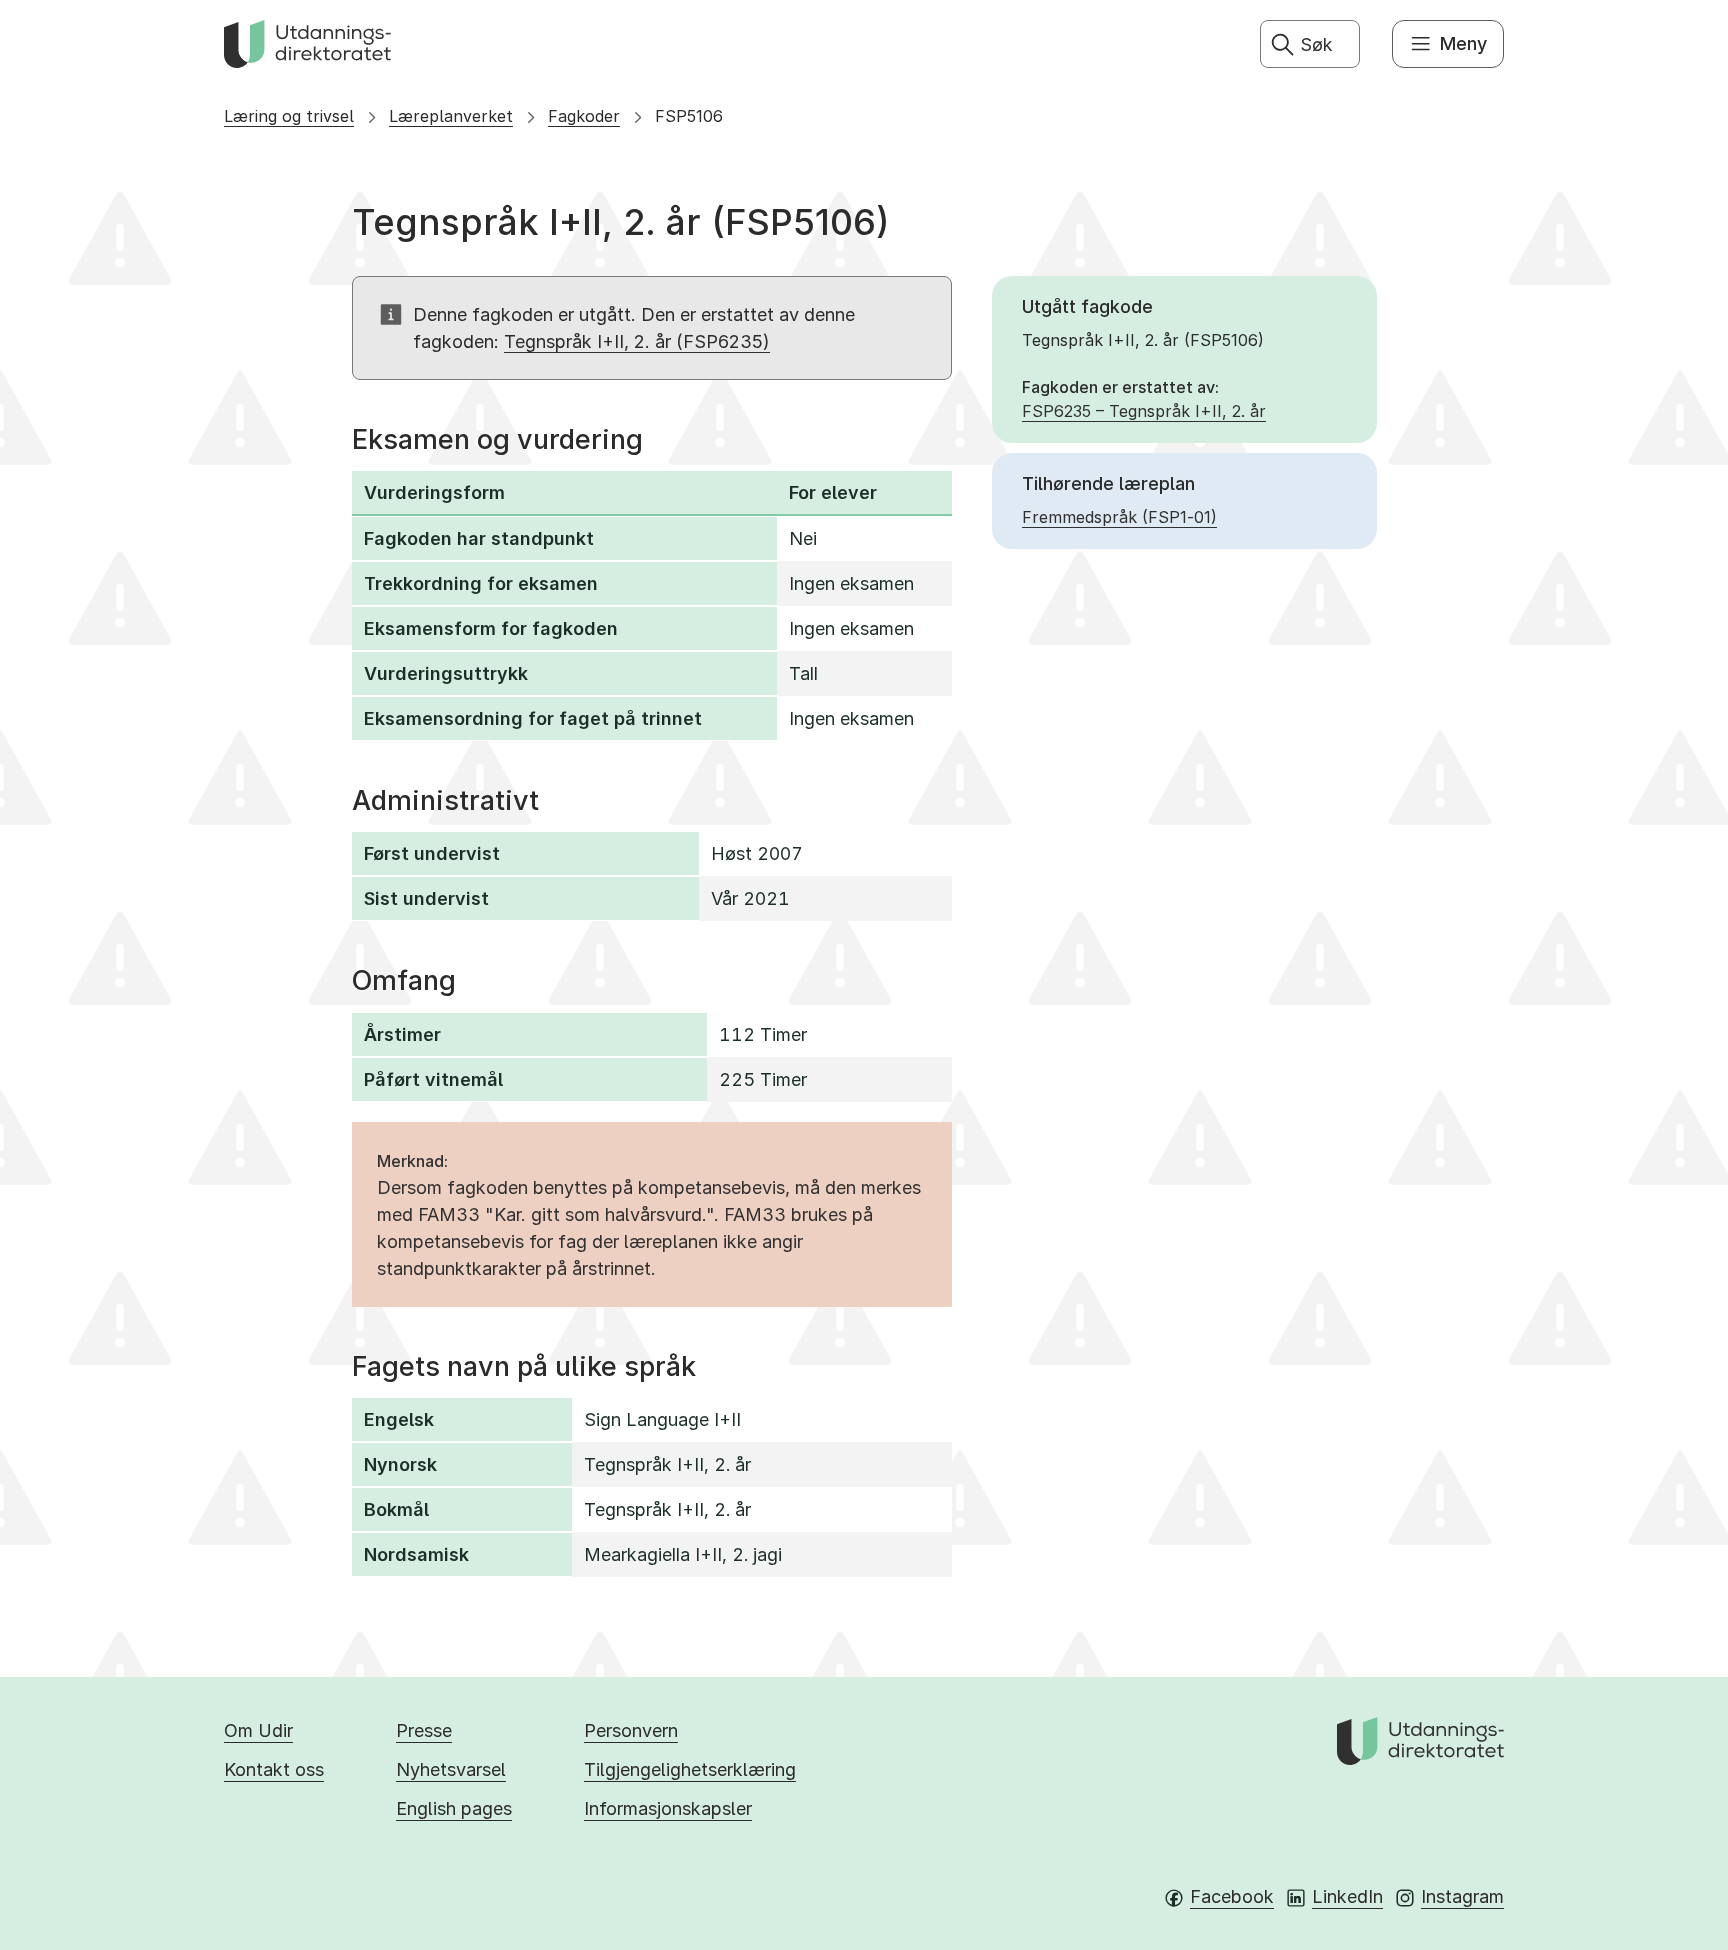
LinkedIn (1347, 1896)
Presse (424, 1730)
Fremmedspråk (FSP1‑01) (1119, 517)
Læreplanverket (451, 116)
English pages (454, 1808)
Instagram (1462, 1896)
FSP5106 (689, 116)
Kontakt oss (274, 1769)
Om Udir (258, 1730)
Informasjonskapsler (668, 1808)
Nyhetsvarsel (451, 1769)
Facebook (1232, 1896)
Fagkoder (584, 116)
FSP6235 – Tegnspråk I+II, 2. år (1144, 411)
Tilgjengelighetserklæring (690, 1769)
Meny (1463, 43)
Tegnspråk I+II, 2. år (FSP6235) (637, 341)
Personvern (631, 1730)
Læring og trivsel (289, 116)
